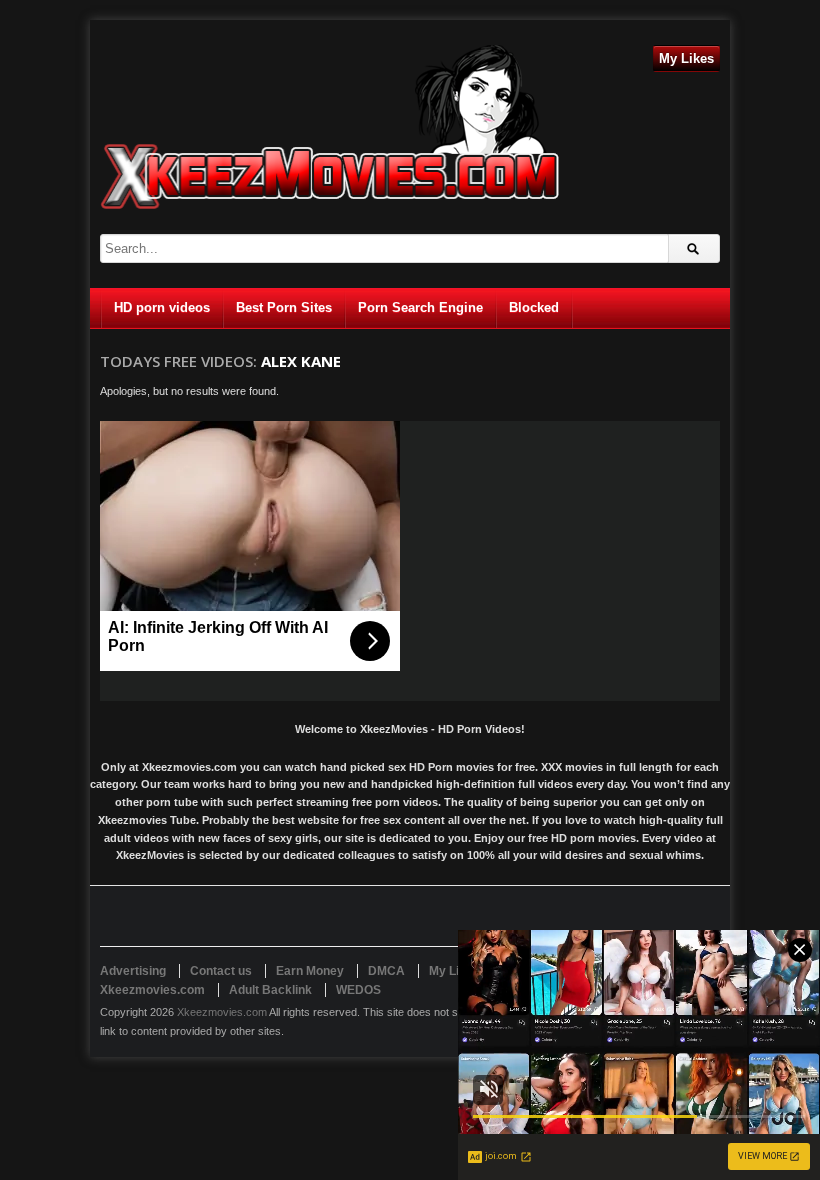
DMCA (386, 971)
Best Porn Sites (284, 307)
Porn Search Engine (420, 307)
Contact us (221, 971)
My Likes (686, 58)
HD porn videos (162, 307)
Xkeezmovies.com (222, 1012)
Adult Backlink (270, 990)
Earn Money (310, 971)
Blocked (534, 307)
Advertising (133, 971)
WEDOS (358, 990)
